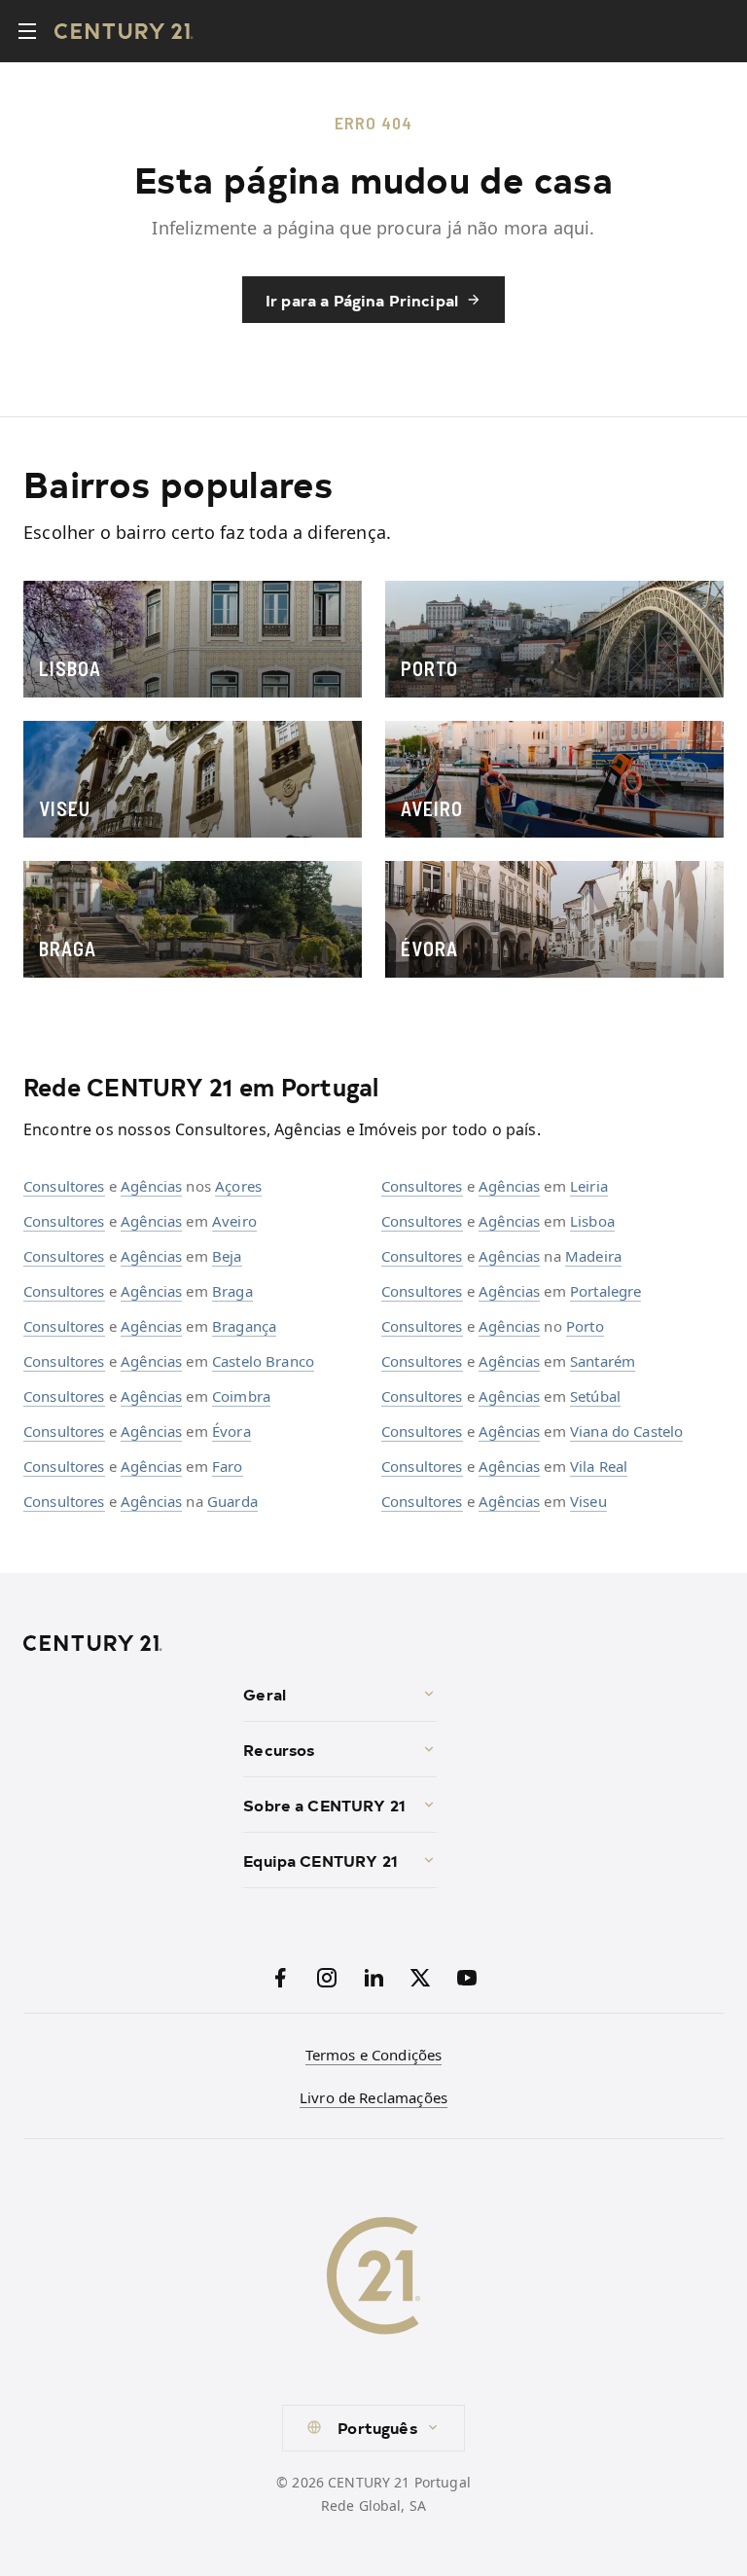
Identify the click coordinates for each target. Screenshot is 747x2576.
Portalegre (606, 1291)
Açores (238, 1186)
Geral (265, 1694)
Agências (151, 1186)
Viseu (588, 1501)
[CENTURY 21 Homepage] (125, 1643)
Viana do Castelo (626, 1431)
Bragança (244, 1326)
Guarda (232, 1501)
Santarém (603, 1361)
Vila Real (599, 1466)
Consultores (64, 1186)
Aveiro (234, 1221)
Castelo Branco (263, 1361)
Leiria (589, 1186)
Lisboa (592, 1221)
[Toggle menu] (27, 31)
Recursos (279, 1749)
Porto (585, 1326)
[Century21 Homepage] (124, 31)
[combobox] (373, 2428)
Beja (227, 1256)
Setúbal (595, 1396)
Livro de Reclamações (373, 2097)
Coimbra (241, 1396)
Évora (231, 1431)
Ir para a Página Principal (362, 300)
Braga (232, 1291)
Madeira (593, 1256)
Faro (228, 1466)
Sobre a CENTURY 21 (324, 1805)
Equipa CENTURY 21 (320, 1860)
